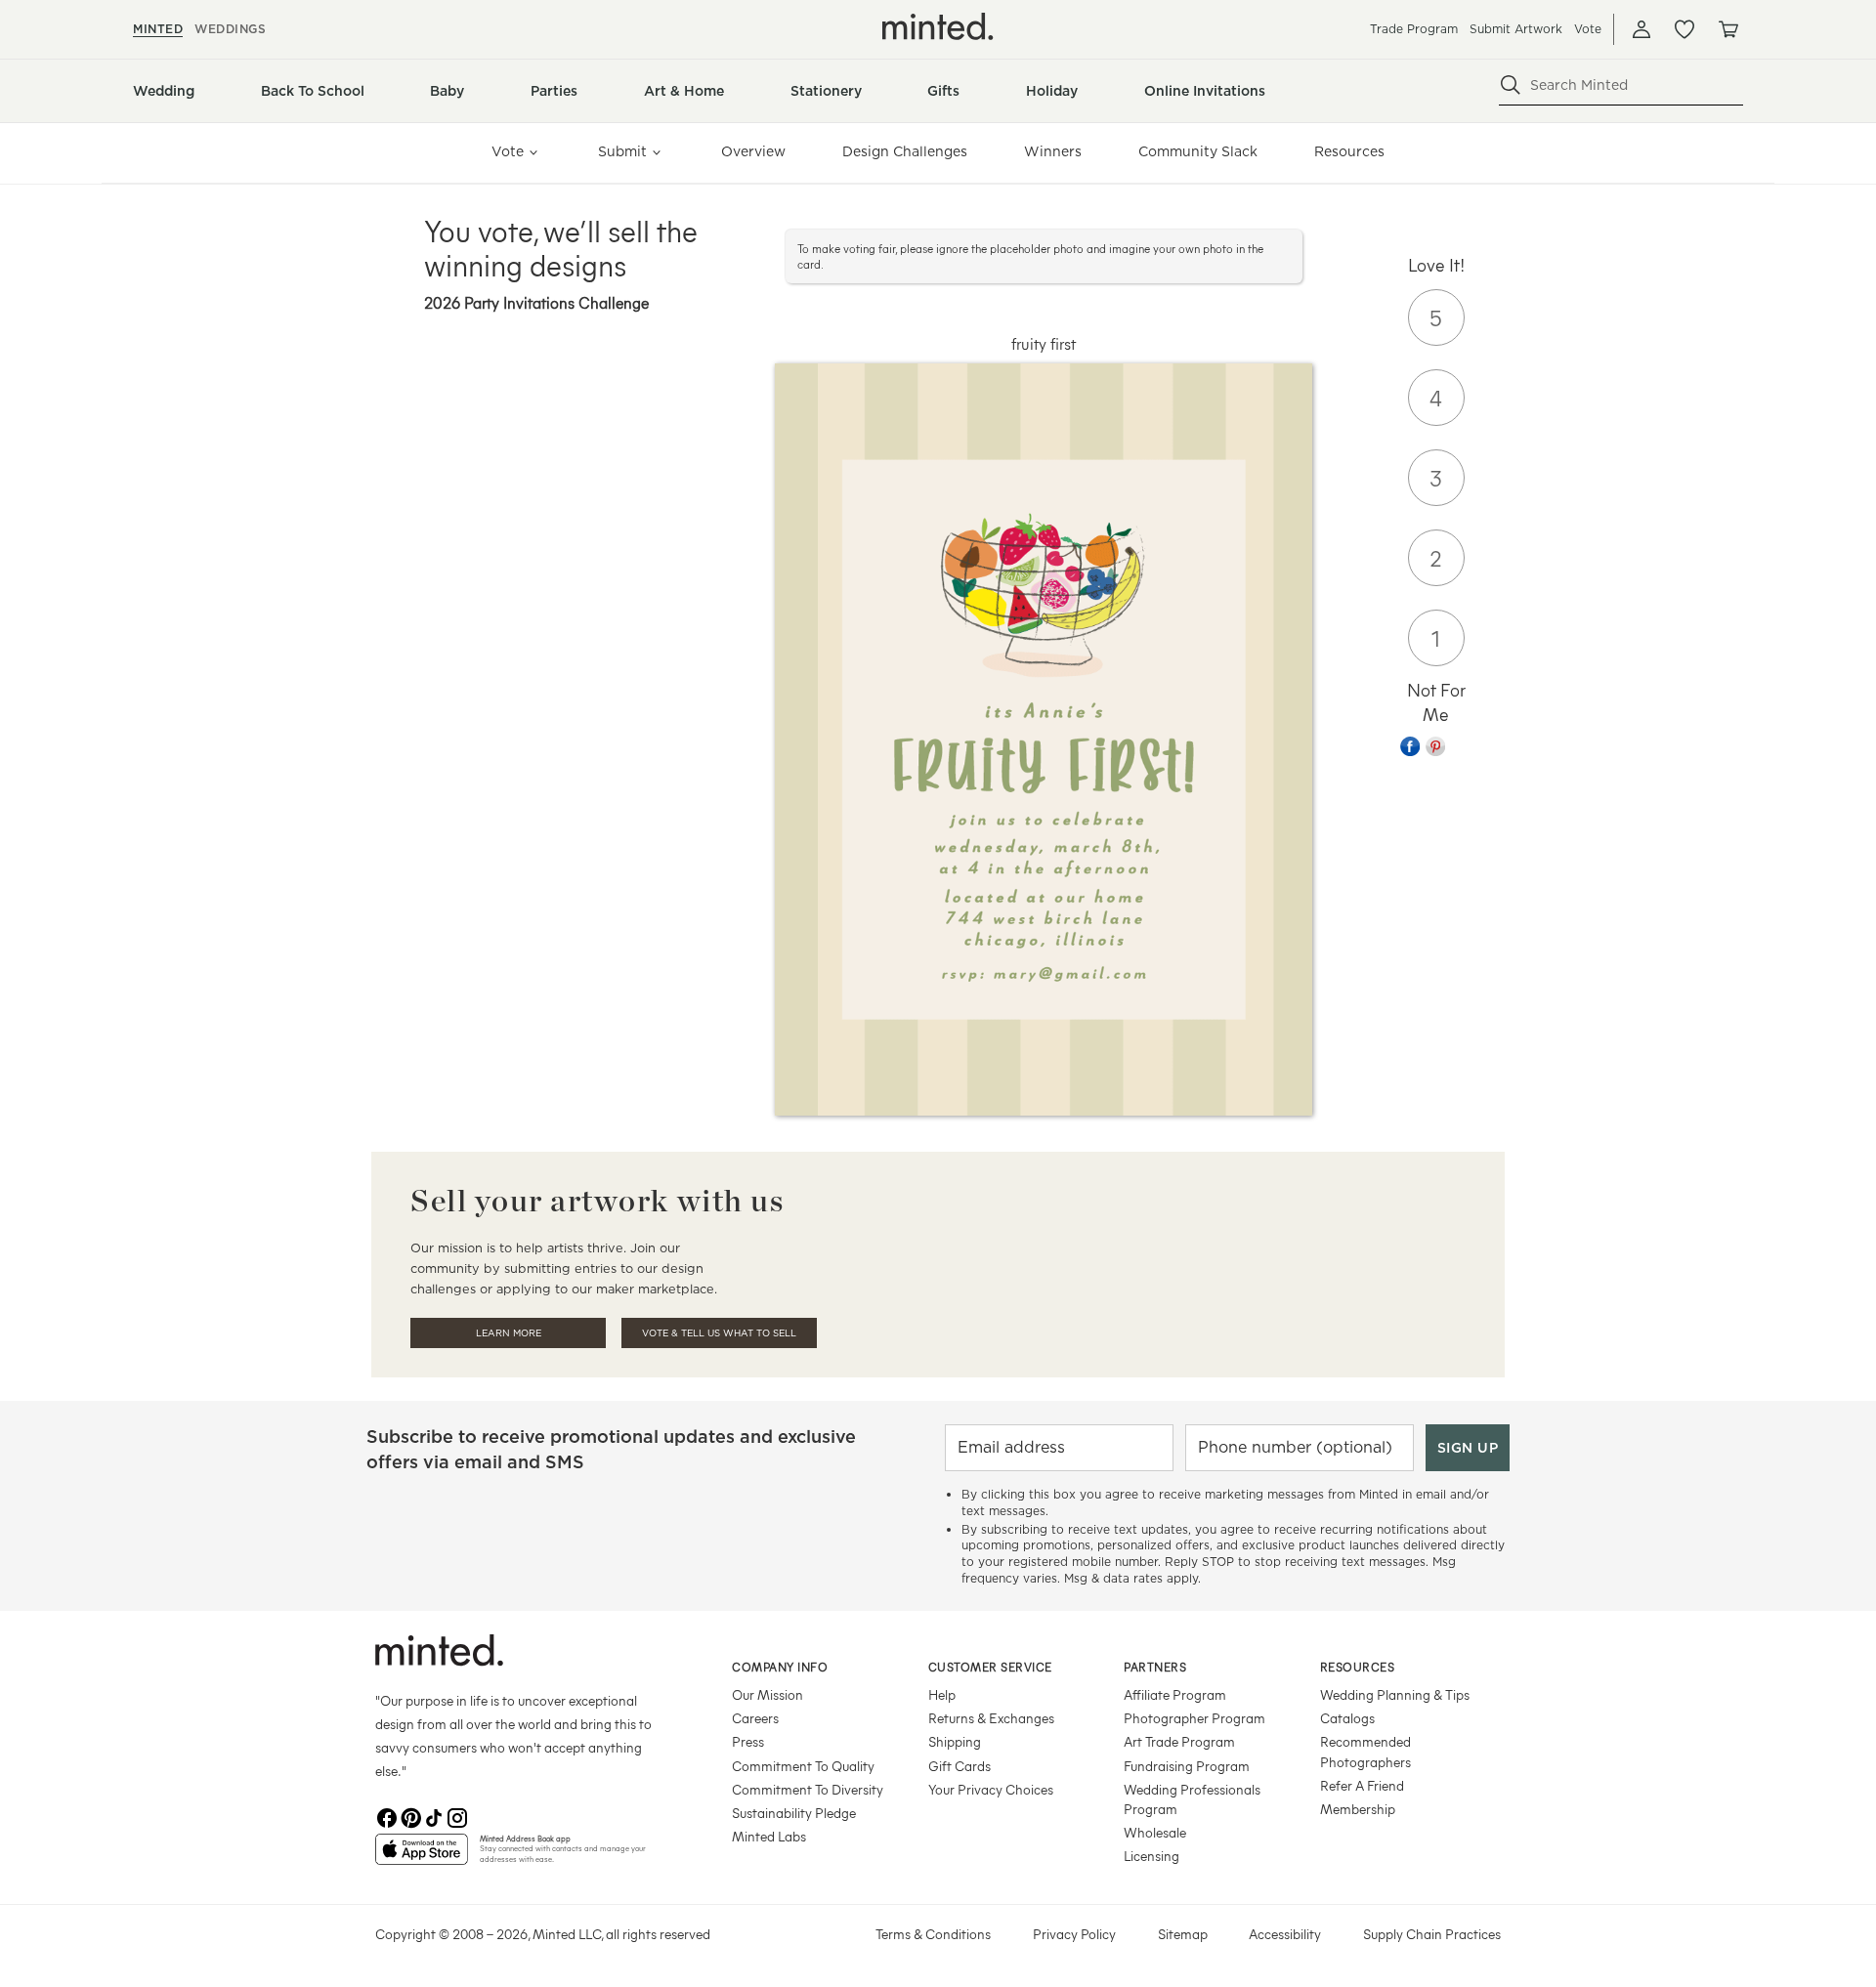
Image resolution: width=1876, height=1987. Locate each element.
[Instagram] (457, 1818)
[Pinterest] (410, 1818)
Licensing (1151, 1856)
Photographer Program (1194, 1718)
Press (748, 1741)
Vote (1588, 29)
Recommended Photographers (1365, 1751)
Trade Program (1414, 29)
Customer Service (990, 1667)
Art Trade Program (1179, 1741)
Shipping (955, 1741)
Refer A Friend (1362, 1785)
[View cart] (1727, 29)
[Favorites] (1684, 29)
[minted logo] (938, 26)
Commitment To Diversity (808, 1789)
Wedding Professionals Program (1192, 1799)
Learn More (509, 1333)
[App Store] (422, 1857)
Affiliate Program (1175, 1694)
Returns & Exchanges (991, 1718)
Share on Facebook (1410, 746)
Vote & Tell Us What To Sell (719, 1333)
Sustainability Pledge (794, 1813)
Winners (1053, 151)
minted (158, 29)
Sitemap (1183, 1934)
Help (942, 1694)
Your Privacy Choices (991, 1789)
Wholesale (1155, 1832)
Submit (622, 151)
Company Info (780, 1667)
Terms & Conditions (933, 1934)
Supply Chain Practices (1432, 1934)
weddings (230, 29)
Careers (755, 1718)
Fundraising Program (1187, 1766)
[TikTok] (434, 1818)
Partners (1155, 1667)
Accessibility (1285, 1934)
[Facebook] (387, 1818)
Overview (753, 151)
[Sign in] (1641, 29)
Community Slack (1198, 151)
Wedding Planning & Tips (1395, 1694)
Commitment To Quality (803, 1766)
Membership (1358, 1809)
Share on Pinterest (1435, 746)
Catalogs (1347, 1718)
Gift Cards (959, 1766)
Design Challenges (905, 151)
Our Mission (767, 1694)
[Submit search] (1511, 85)
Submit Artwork (1516, 29)
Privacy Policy (1074, 1934)
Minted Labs (769, 1836)
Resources (1349, 151)
